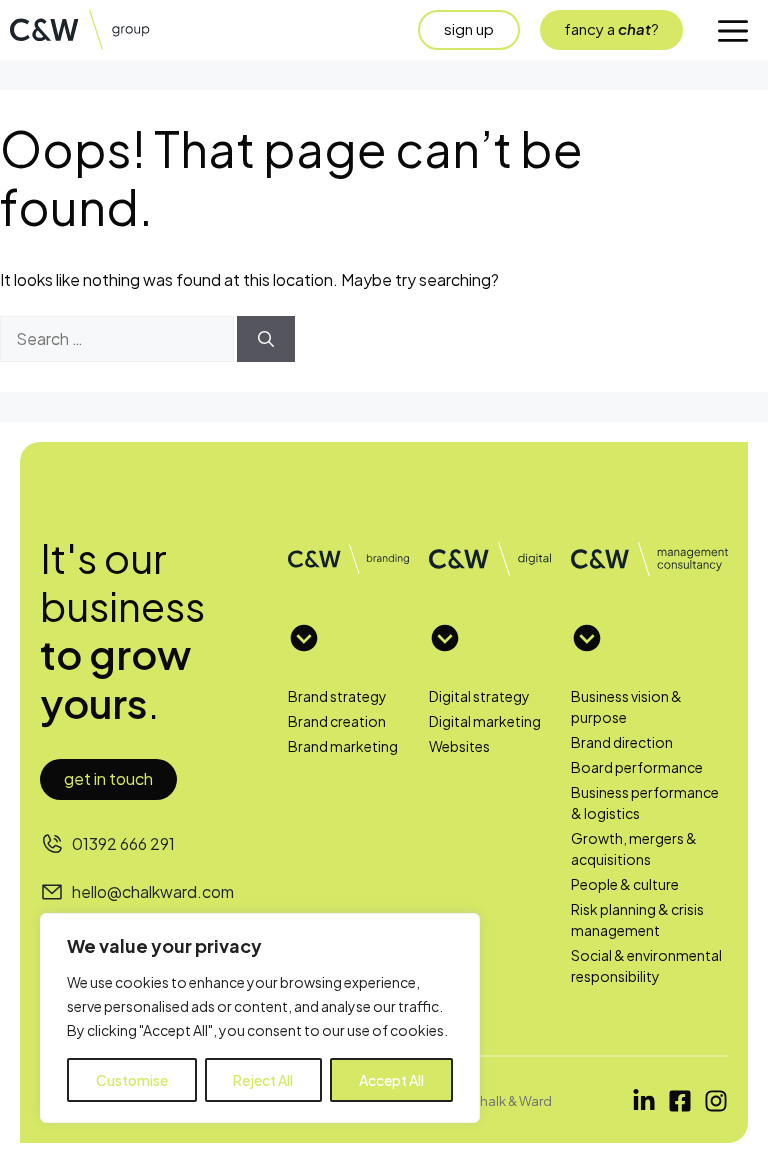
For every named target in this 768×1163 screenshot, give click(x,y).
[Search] (266, 339)
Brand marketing (343, 746)
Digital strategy (479, 696)
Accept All (391, 1080)
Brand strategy (337, 696)
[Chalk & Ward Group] (89, 30)
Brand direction (622, 742)
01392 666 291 (123, 843)
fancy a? (611, 28)
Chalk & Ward (511, 1100)
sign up (469, 28)
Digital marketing (485, 721)
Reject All (263, 1080)
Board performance (637, 767)
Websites (459, 746)
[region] (260, 1018)
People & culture (625, 884)
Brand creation (337, 721)
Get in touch (108, 778)
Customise (132, 1080)
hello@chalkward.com (153, 891)
